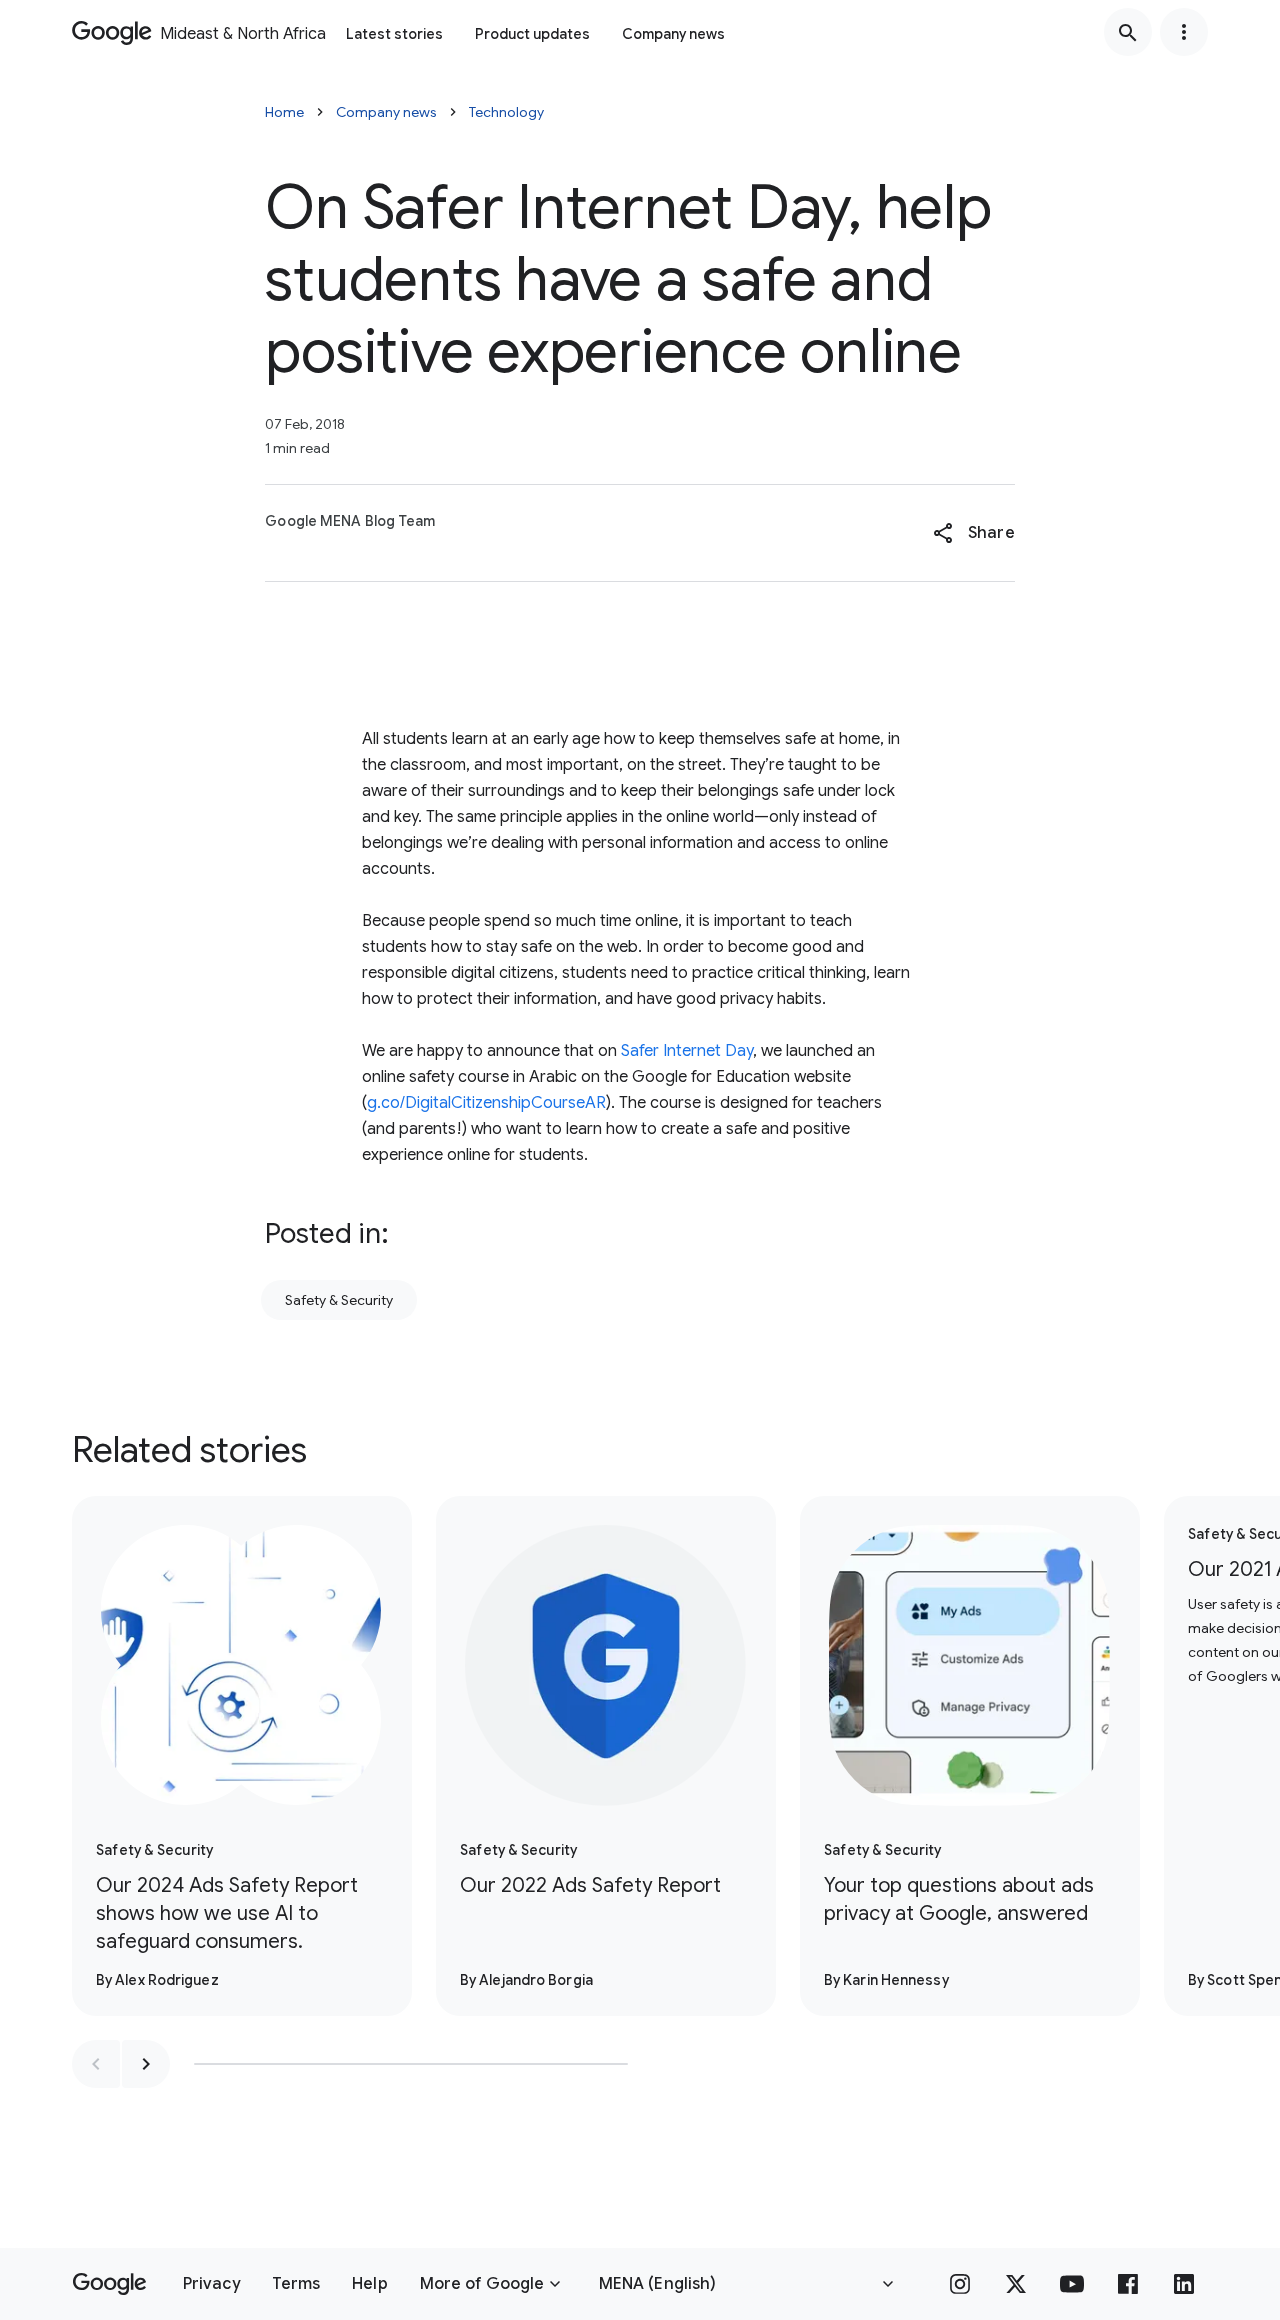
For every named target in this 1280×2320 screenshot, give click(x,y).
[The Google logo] (109, 2284)
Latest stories (394, 34)
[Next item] (146, 2064)
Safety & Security (339, 1300)
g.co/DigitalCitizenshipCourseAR (486, 1103)
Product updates (532, 34)
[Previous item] (96, 2064)
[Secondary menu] (1184, 32)
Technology (506, 112)
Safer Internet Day (687, 1051)
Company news (673, 34)
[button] (973, 533)
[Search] (1128, 32)
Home (284, 112)
